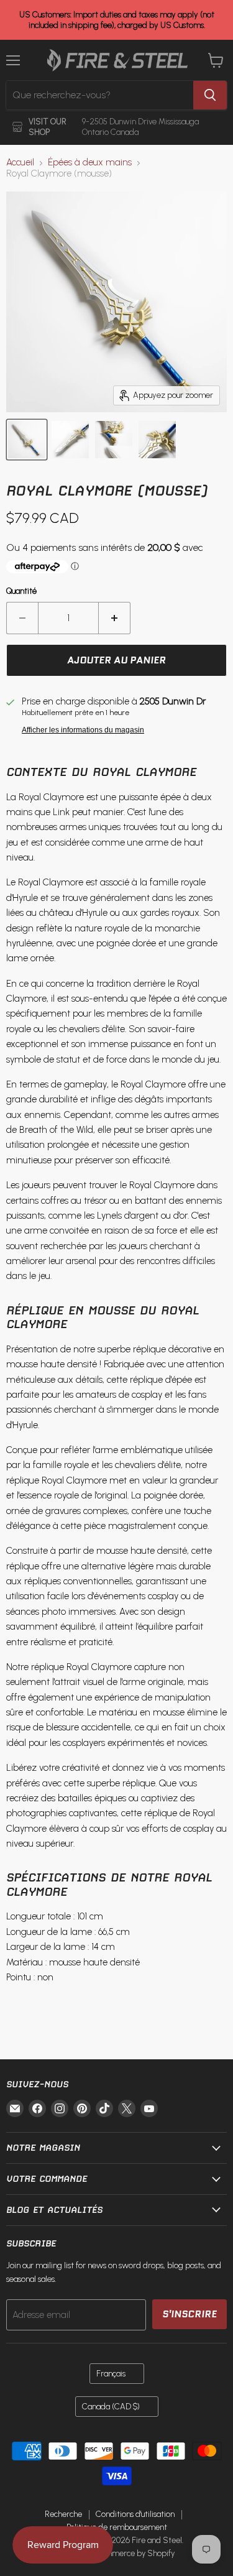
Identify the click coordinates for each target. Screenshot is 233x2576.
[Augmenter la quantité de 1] (115, 618)
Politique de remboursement (117, 2527)
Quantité (21, 591)
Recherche (63, 2514)
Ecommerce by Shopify (133, 2553)
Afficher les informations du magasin (83, 730)
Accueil (20, 163)
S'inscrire (190, 2314)
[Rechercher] (210, 95)
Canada (111, 2407)
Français (111, 2374)
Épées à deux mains (90, 163)
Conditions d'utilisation (135, 2514)
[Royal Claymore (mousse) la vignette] (27, 440)
